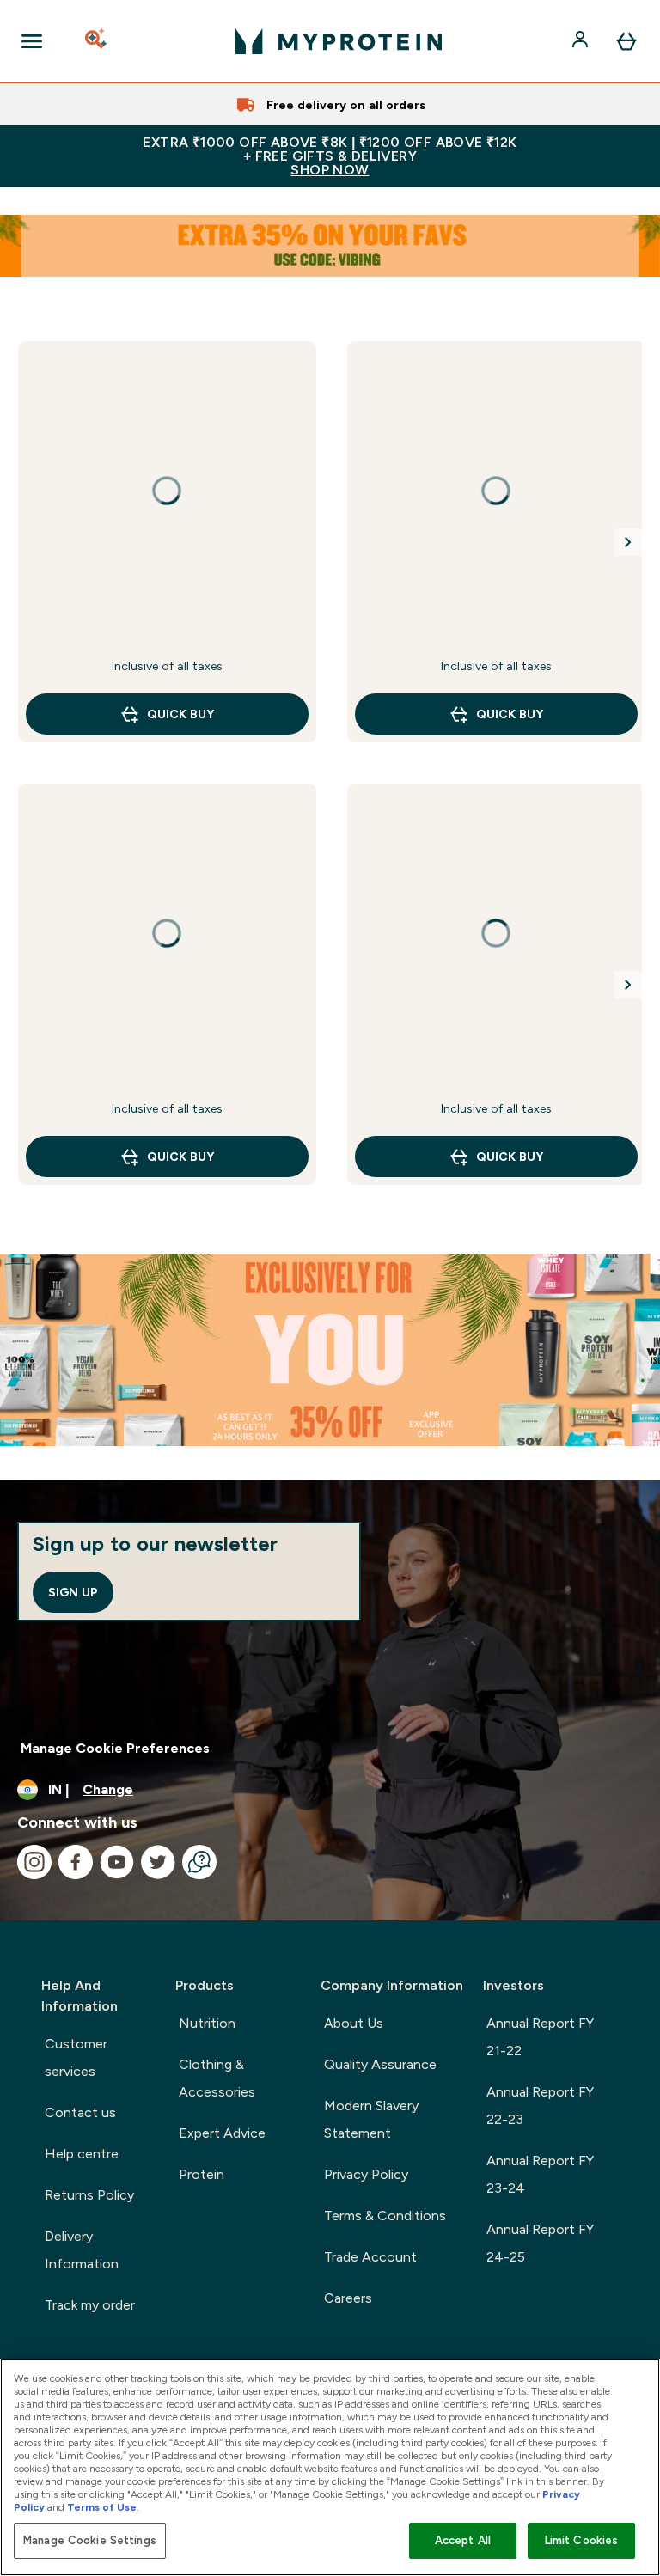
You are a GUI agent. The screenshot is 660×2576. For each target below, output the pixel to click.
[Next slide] (628, 542)
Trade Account (370, 2257)
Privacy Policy (366, 2174)
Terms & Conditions (385, 2216)
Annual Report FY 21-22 (540, 2037)
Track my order (90, 2305)
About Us (354, 2023)
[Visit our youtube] (117, 1862)
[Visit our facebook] (76, 1862)
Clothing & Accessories (217, 2078)
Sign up (73, 1592)
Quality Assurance (380, 2064)
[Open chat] (199, 1862)
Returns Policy (89, 2195)
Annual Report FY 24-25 (540, 2243)
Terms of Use (102, 2507)
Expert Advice (222, 2133)
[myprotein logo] (339, 41)
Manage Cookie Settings (90, 2540)
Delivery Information (82, 2250)
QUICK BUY (180, 714)
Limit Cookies (582, 2540)
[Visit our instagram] (34, 1862)
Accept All (463, 2540)
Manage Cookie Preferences (115, 1748)
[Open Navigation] (32, 41)
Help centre (82, 2154)
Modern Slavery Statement (371, 2119)
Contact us (80, 2112)
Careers (348, 2298)
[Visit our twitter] (158, 1862)
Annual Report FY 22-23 (540, 2106)
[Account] (582, 41)
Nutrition (207, 2023)
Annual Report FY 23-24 (540, 2174)
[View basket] (626, 41)
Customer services (76, 2057)
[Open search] (97, 41)
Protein (202, 2174)
